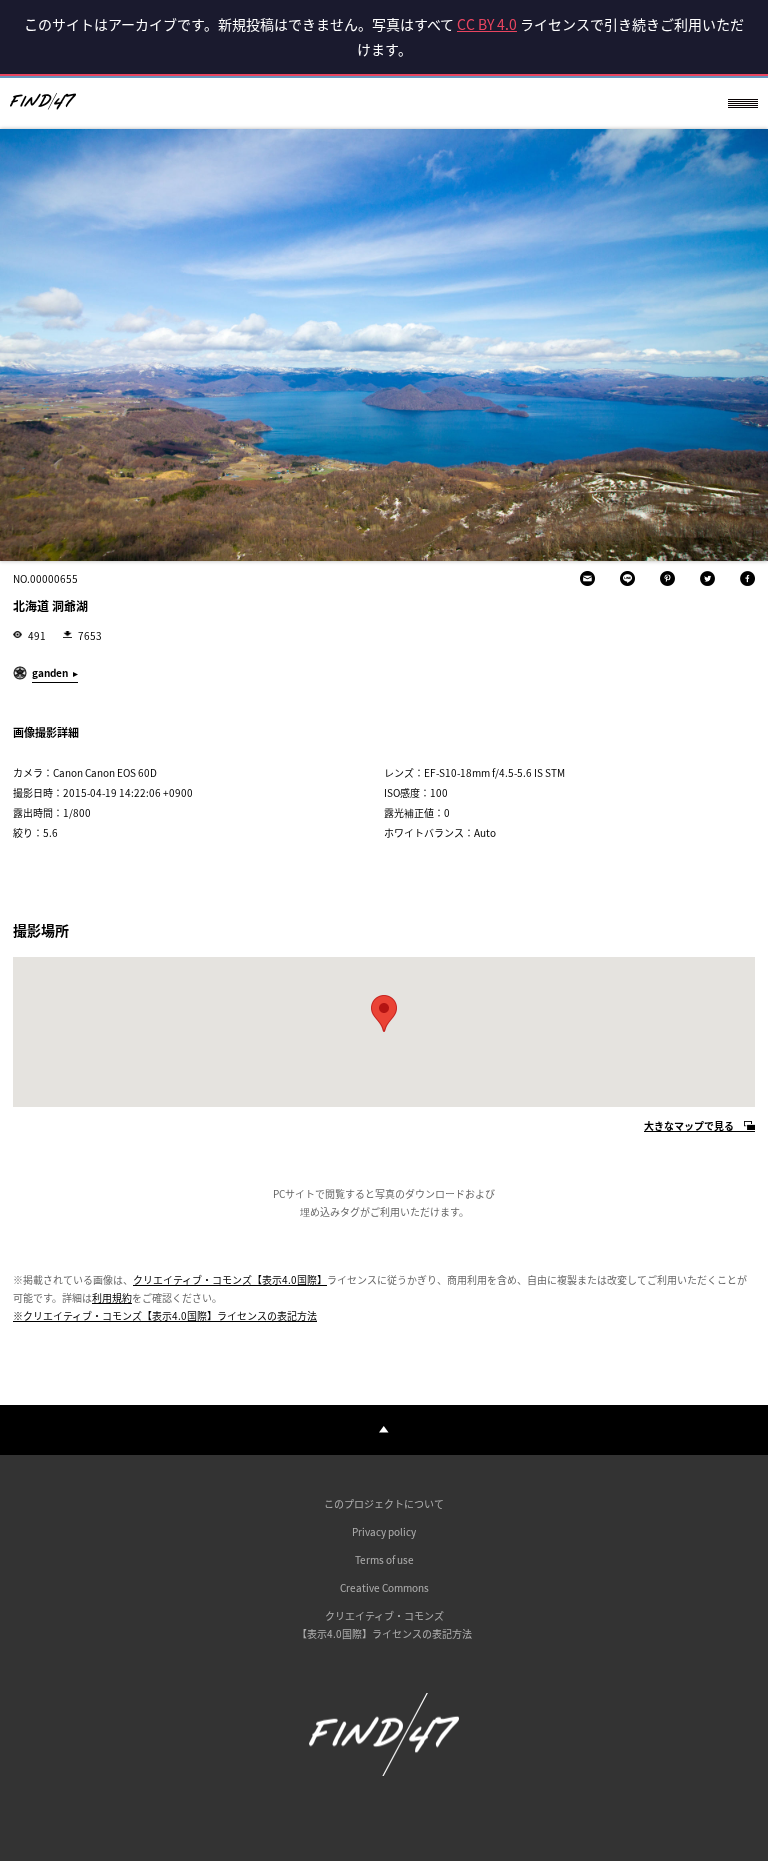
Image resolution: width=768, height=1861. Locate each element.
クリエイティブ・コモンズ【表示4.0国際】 (230, 1279)
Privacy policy (384, 1531)
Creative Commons (384, 1587)
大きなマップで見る (689, 1126)
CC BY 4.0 (487, 24)
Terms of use (384, 1559)
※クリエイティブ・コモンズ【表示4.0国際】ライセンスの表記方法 (165, 1315)
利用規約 (112, 1297)
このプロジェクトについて (384, 1503)
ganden (50, 672)
